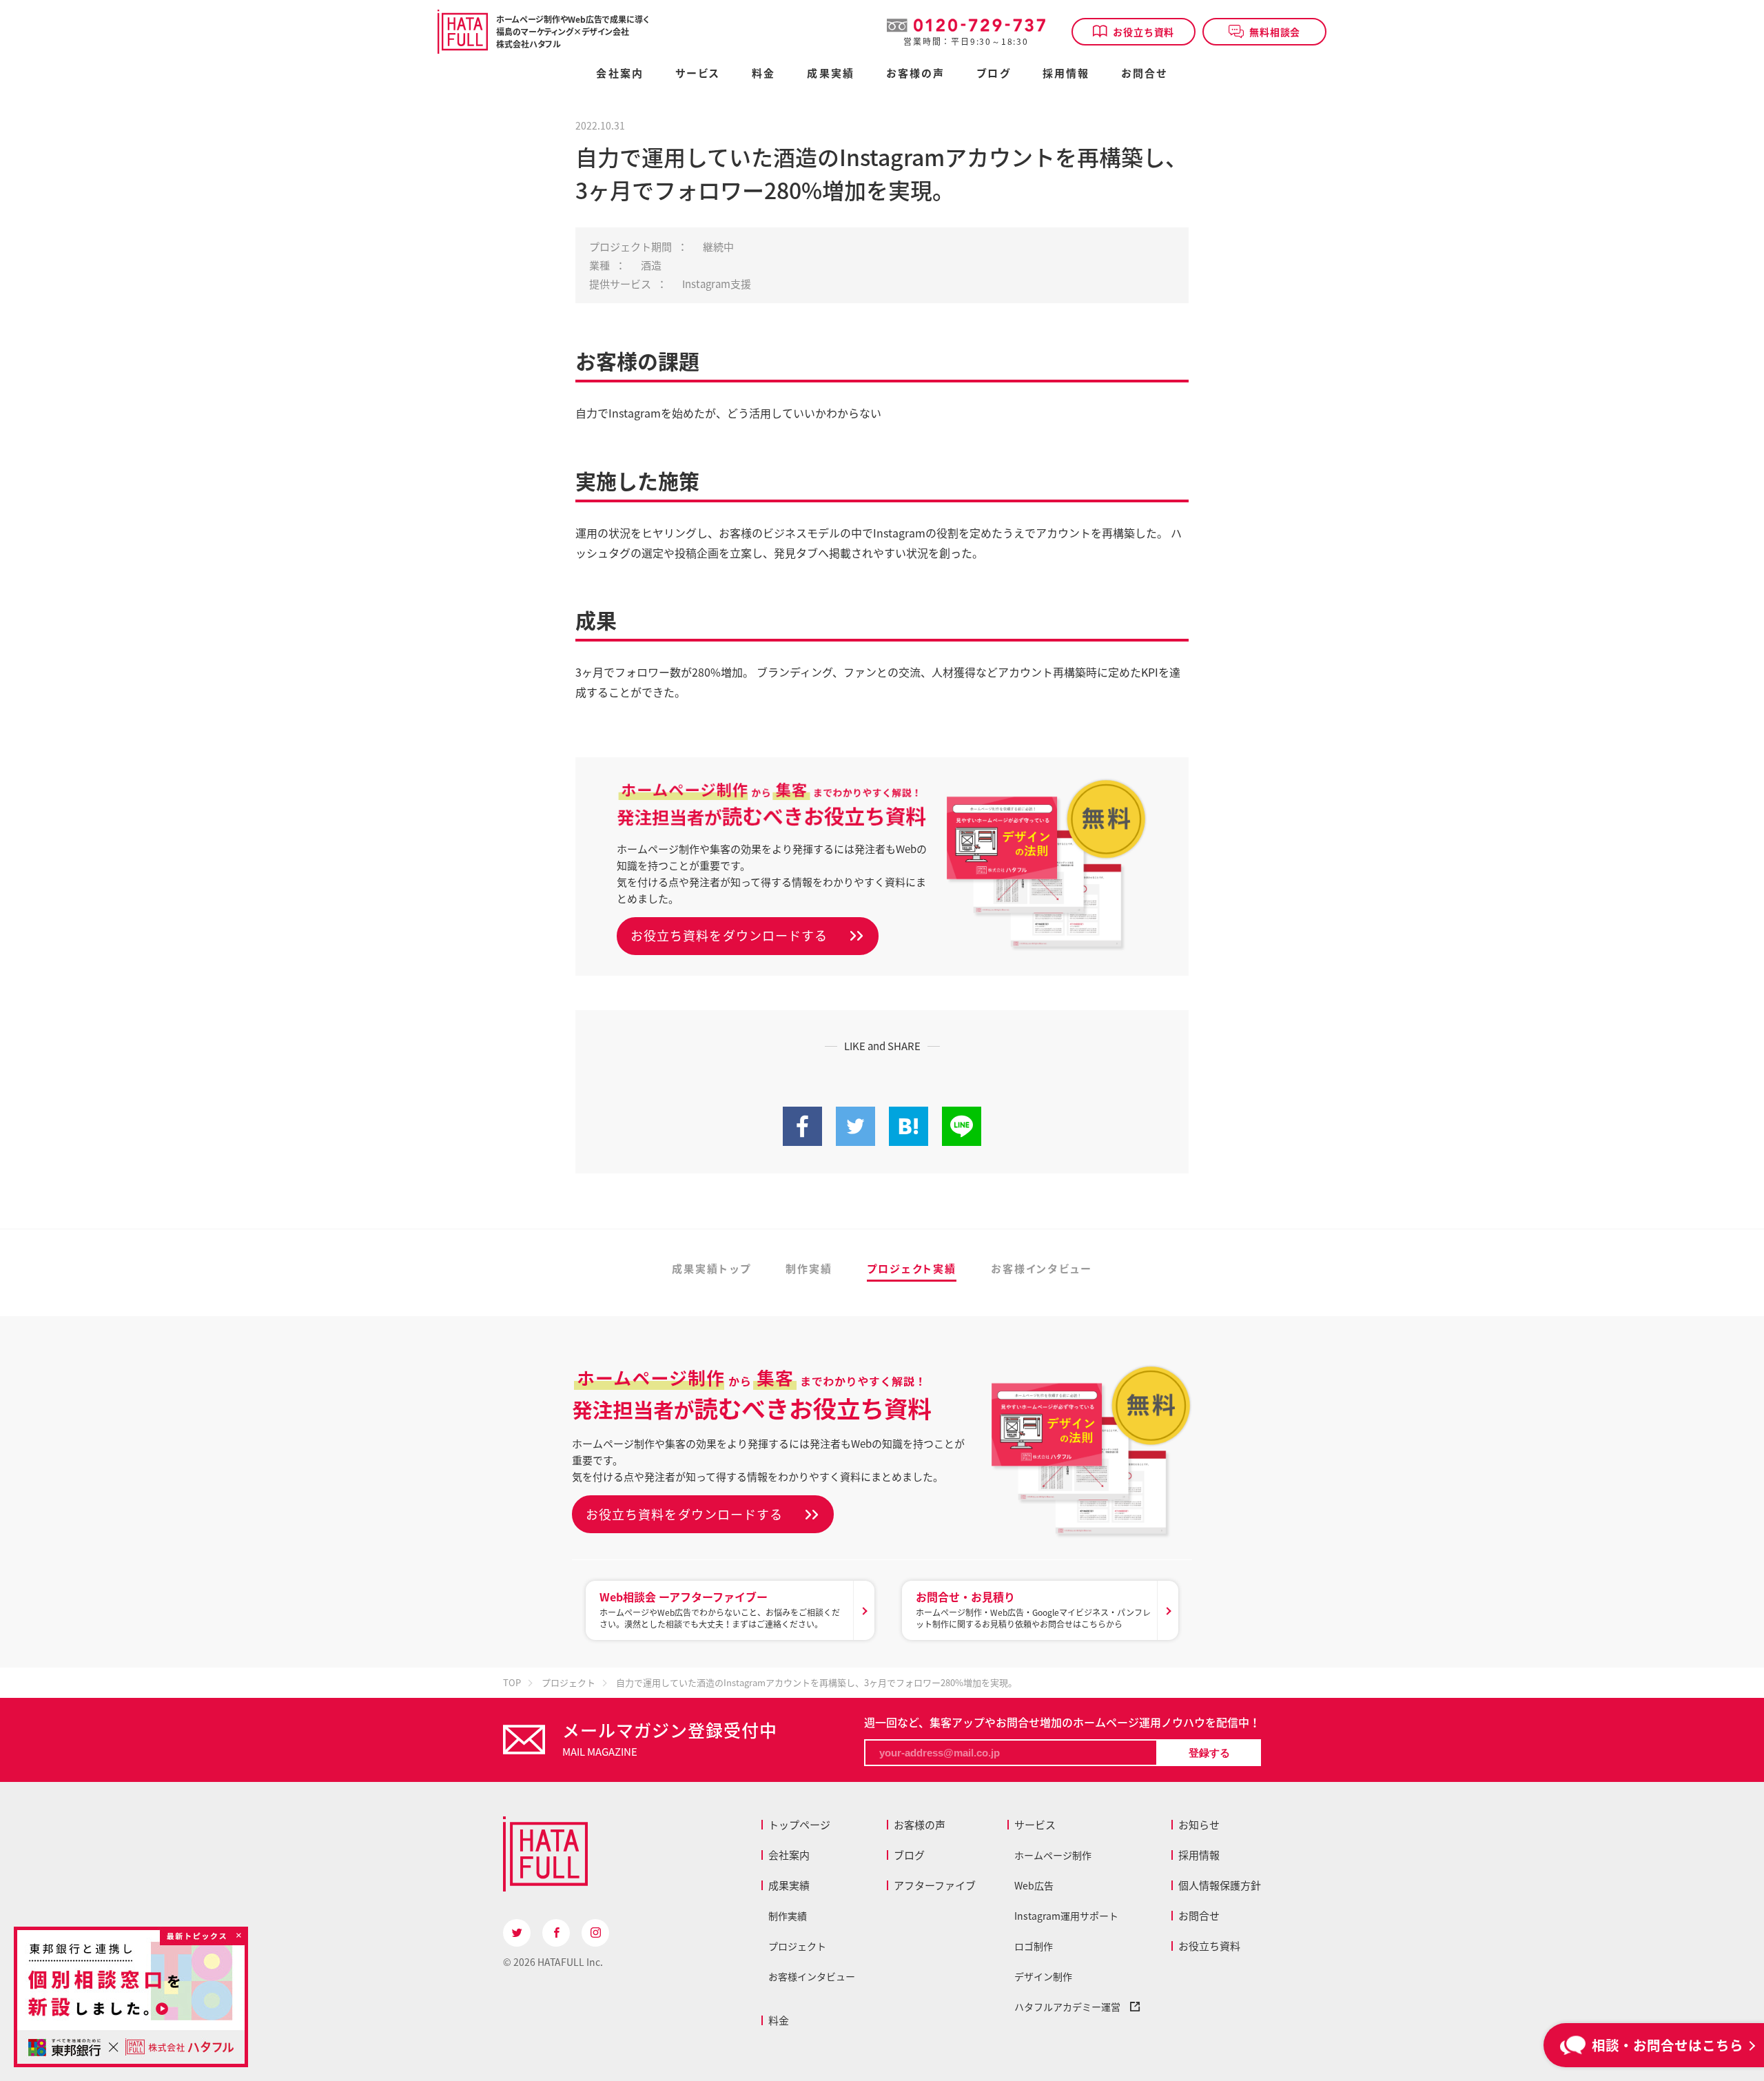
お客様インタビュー (1042, 1270)
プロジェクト (797, 1946)
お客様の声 (916, 74)
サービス (1035, 1825)
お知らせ (1199, 1825)
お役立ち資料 (1143, 32)
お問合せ (1144, 74)
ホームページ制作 (1053, 1855)
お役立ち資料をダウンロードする (729, 935)
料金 (779, 2020)
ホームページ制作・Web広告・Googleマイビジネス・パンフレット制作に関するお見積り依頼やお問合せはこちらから (1033, 1609)
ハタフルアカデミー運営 (1072, 2007)
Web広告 (1034, 1885)
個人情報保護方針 (1220, 1885)
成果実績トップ (711, 1270)
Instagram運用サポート (1066, 1916)
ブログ (993, 74)
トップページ (799, 1825)
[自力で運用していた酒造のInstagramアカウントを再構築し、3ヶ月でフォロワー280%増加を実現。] (909, 1138)
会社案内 (619, 74)
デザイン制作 (1043, 1976)
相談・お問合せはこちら (1668, 2045)
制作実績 (809, 1270)
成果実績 (830, 74)
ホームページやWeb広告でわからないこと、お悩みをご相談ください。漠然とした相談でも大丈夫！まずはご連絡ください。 (720, 1609)
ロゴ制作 (1034, 1946)
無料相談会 (1275, 32)
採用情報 (1066, 74)
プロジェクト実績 (912, 1270)
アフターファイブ (935, 1885)
